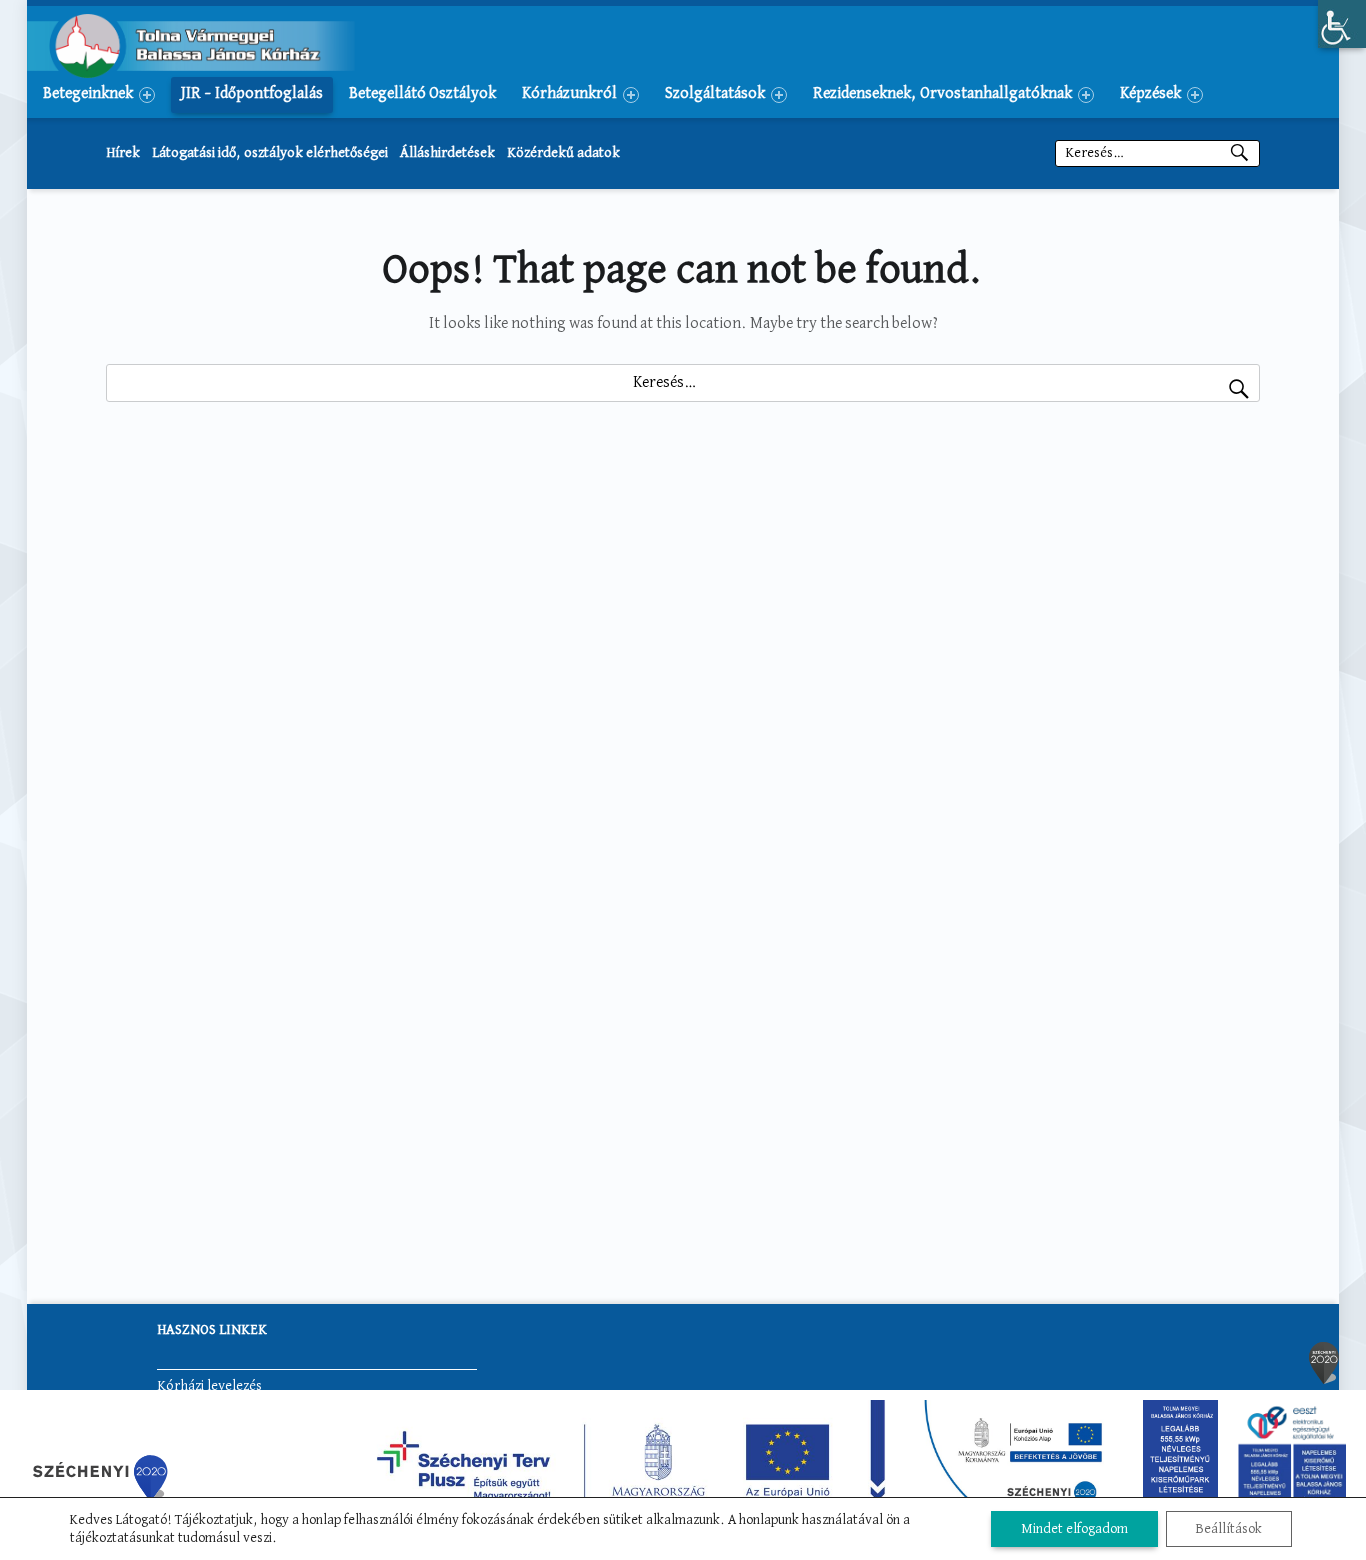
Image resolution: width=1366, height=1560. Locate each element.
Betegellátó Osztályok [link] (422, 94)
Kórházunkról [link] (569, 94)
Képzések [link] (1150, 94)
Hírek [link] (123, 153)
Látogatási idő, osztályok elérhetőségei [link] (270, 153)
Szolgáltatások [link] (715, 94)
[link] (1342, 24)
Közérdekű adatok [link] (563, 153)
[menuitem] (99, 94)
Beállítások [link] (1229, 1529)
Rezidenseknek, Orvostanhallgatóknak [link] (942, 94)
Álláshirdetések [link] (447, 153)
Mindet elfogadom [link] (1074, 1529)
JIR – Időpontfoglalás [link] (252, 94)
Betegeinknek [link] (88, 94)
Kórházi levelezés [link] (209, 1386)
